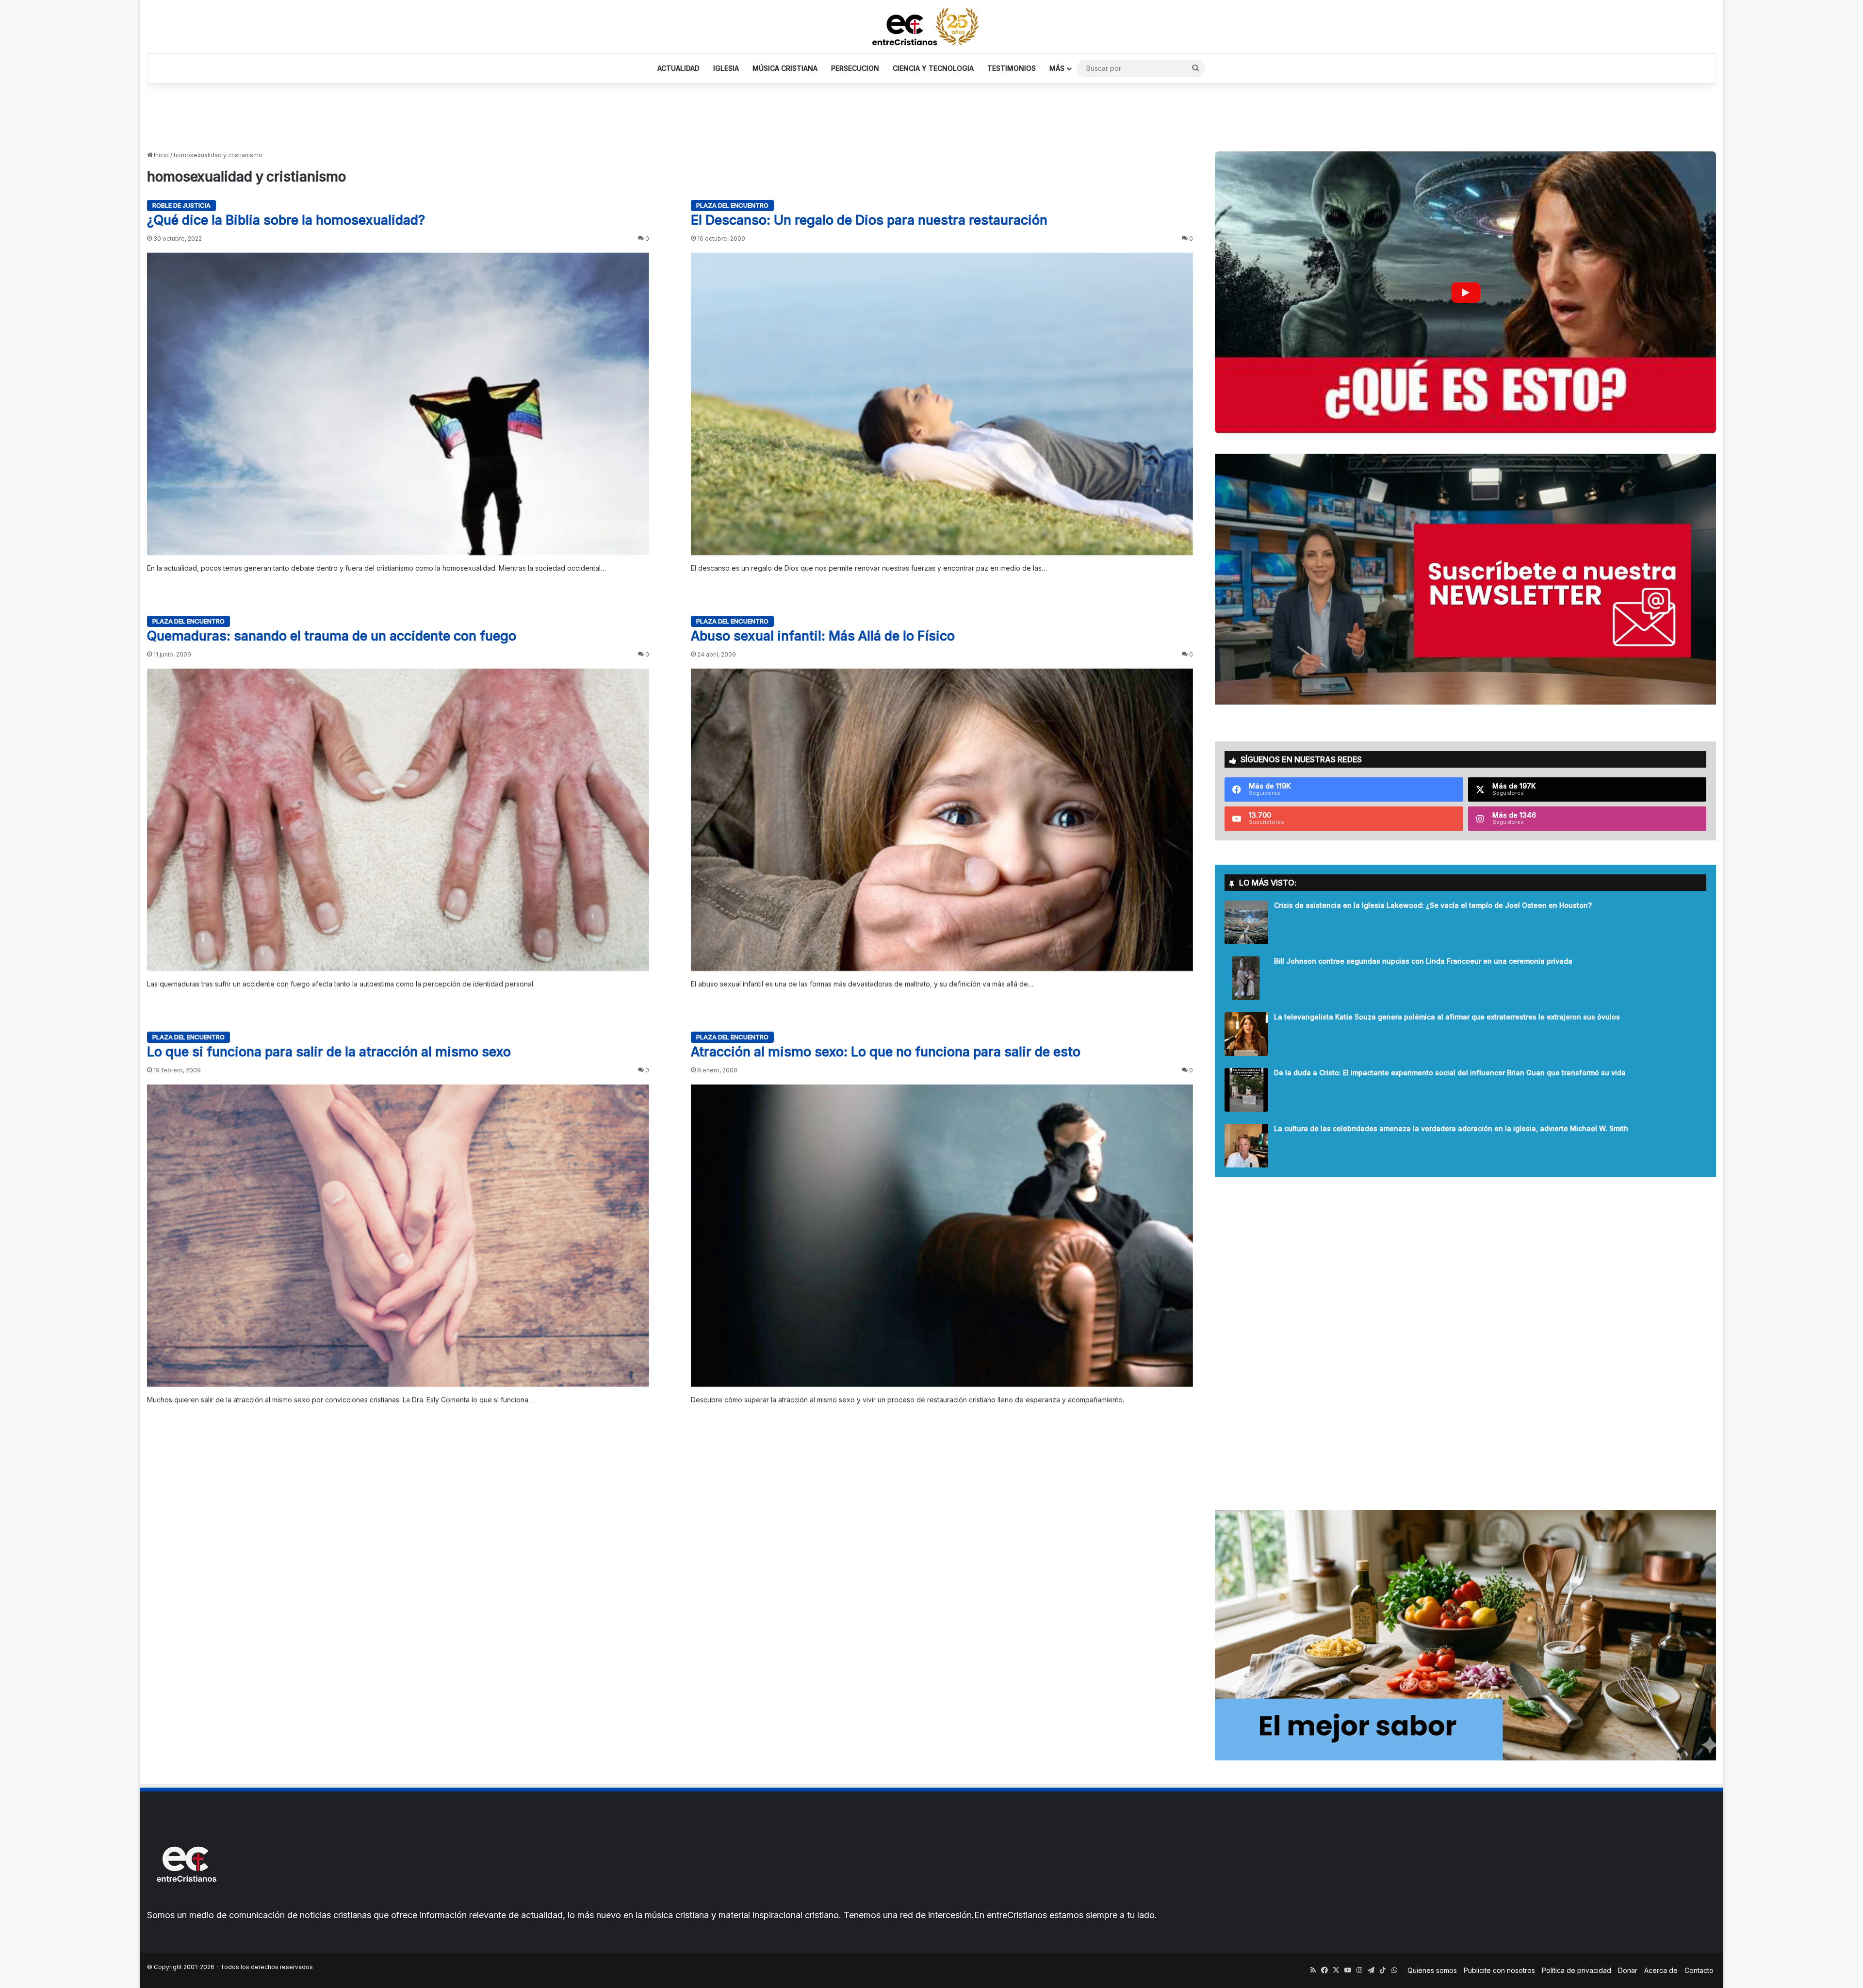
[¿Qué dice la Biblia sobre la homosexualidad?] (398, 404)
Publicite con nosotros (1499, 1970)
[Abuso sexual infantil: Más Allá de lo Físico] (942, 820)
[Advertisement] (931, 115)
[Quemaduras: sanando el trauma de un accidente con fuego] (398, 820)
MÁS (1057, 68)
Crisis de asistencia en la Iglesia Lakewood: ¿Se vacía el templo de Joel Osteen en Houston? (1433, 905)
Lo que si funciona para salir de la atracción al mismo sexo (329, 1052)
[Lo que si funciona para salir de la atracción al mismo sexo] (398, 1236)
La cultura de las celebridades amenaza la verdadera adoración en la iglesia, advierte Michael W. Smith (1451, 1128)
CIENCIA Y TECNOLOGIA (933, 68)
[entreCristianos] (186, 1903)
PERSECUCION (855, 68)
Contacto (1699, 1970)
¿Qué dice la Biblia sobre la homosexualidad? (286, 220)
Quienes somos (1432, 1970)
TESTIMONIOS (1012, 68)
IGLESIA (726, 68)
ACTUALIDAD (678, 68)
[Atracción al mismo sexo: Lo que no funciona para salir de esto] (942, 1236)
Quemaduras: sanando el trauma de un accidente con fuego (332, 636)
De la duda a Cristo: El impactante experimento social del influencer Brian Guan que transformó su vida (1450, 1073)
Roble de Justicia (181, 205)
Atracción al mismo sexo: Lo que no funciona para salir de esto (886, 1052)
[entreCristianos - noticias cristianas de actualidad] (931, 27)
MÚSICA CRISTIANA (785, 68)
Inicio (161, 155)
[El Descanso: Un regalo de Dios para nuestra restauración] (942, 404)
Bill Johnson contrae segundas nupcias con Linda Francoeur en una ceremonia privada (1423, 961)
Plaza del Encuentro (732, 205)
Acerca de (1661, 1970)
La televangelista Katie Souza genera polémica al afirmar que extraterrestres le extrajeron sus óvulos (1447, 1017)
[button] (1465, 292)
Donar (1628, 1970)
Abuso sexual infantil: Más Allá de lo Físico (823, 636)
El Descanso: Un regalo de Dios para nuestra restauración (869, 220)
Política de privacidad (1577, 1970)
